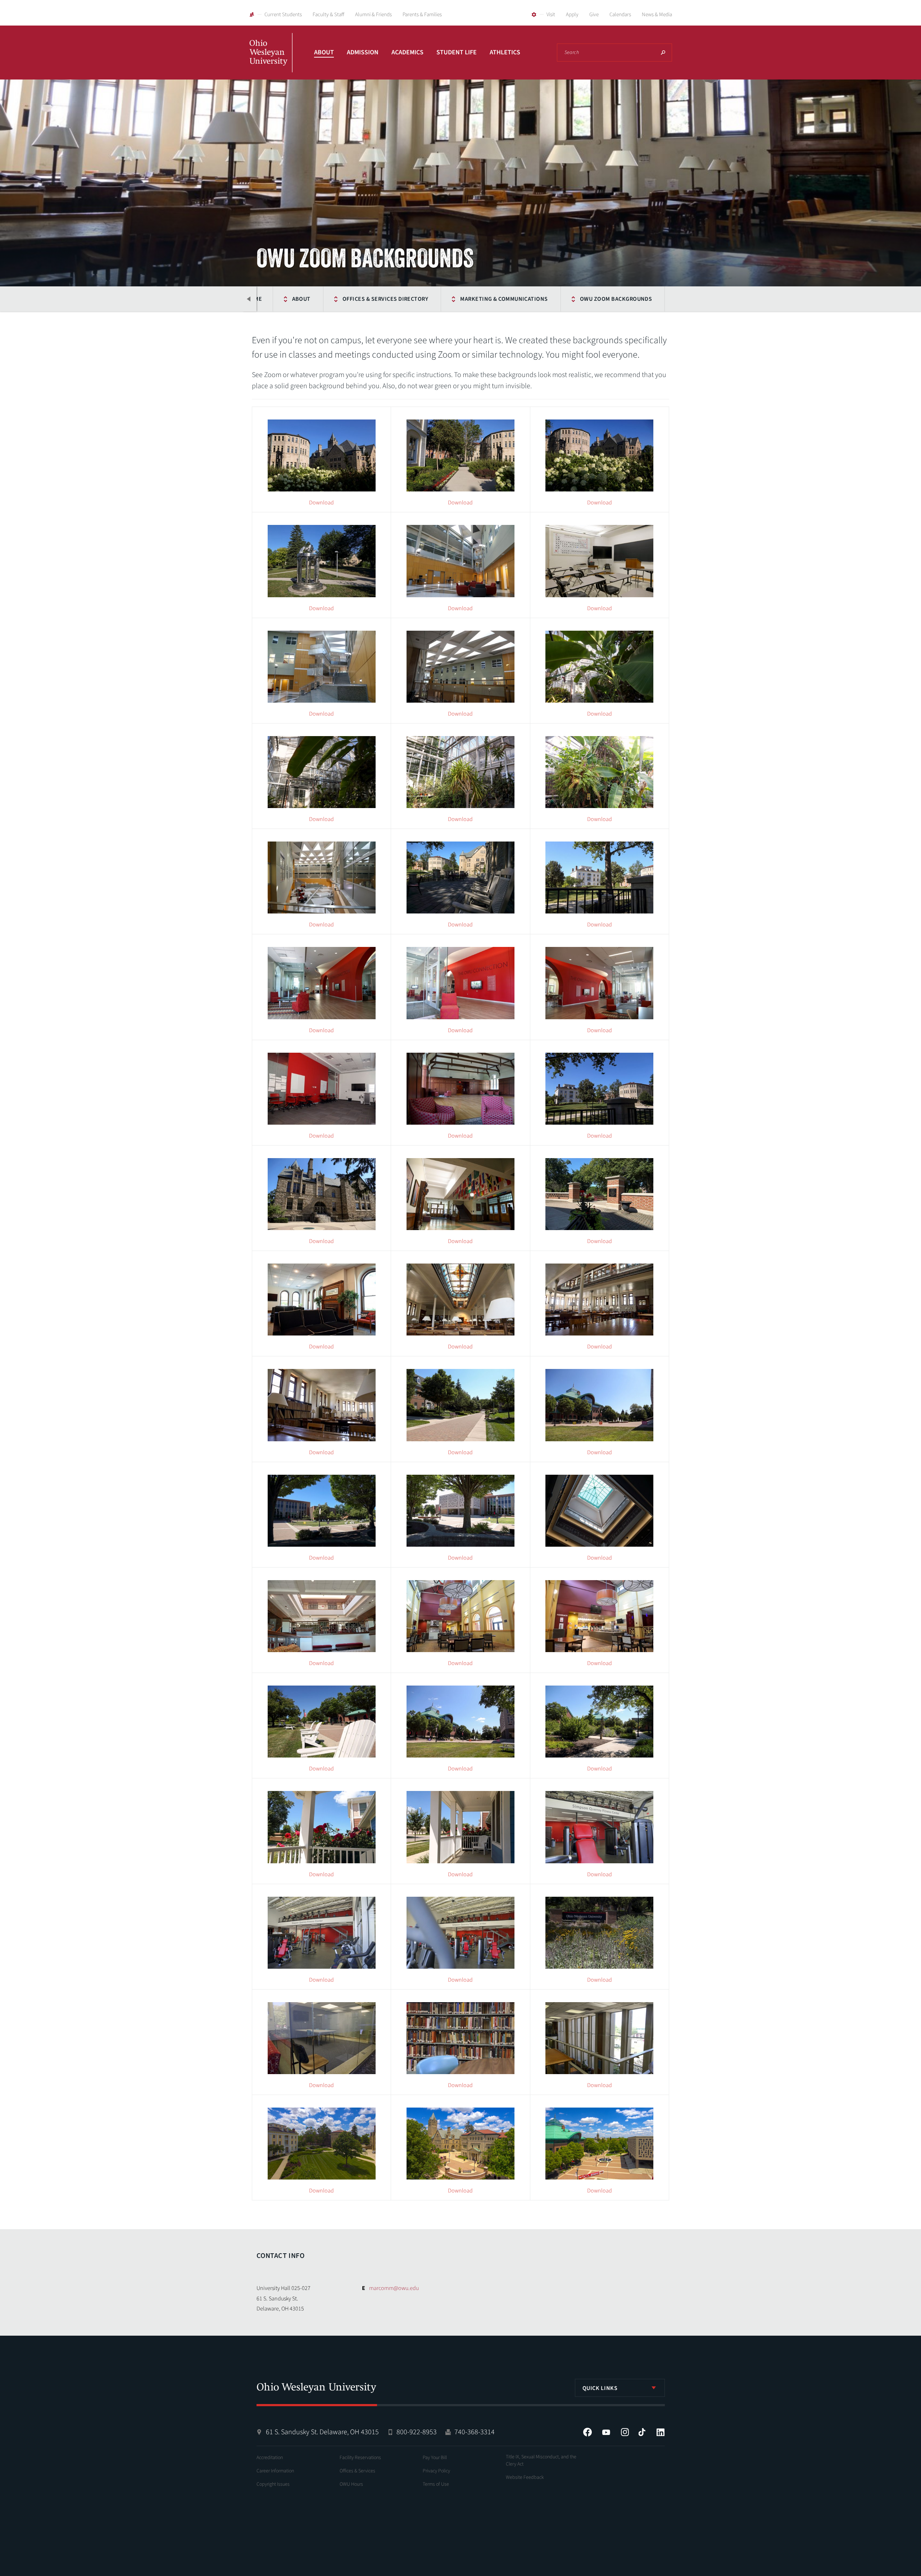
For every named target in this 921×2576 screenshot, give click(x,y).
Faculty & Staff (328, 15)
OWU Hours (351, 2484)
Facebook (587, 2432)
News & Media (657, 15)
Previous (249, 299)
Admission (363, 52)
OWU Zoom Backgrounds (616, 299)
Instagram (625, 2432)
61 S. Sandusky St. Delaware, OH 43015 (322, 2432)
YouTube (606, 2432)
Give (594, 15)
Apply (572, 15)
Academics (407, 52)
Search (663, 53)
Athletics (505, 52)
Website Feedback (525, 2477)
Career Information (275, 2471)
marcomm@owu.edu (394, 2288)
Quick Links (600, 2388)
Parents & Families (422, 15)
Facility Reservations (360, 2458)
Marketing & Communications (504, 299)
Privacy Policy (436, 2471)
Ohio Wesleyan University (271, 60)
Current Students (283, 15)
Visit (551, 15)
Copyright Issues (273, 2484)
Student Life (457, 52)
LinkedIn (661, 2432)
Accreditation (270, 2458)
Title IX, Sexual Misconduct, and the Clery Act (541, 2461)
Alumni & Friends (373, 15)
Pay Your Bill (435, 2458)
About (324, 52)
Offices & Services (357, 2471)
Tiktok (642, 2432)
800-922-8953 (417, 2432)
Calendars (620, 15)
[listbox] (620, 2388)
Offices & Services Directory (385, 299)
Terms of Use (436, 2484)
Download (321, 503)
